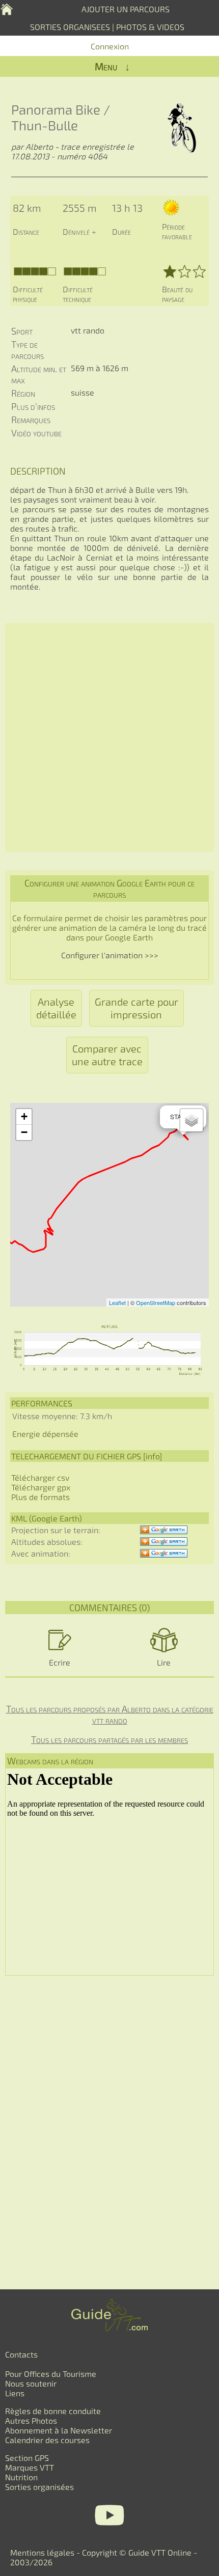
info (153, 1456)
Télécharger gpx (41, 1487)
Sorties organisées (39, 2487)
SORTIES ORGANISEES (70, 27)
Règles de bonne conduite (53, 2411)
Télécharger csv (40, 1477)
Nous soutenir (31, 2383)
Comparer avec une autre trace (107, 1055)
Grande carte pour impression (136, 1008)
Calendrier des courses (47, 2440)
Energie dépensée (45, 1434)
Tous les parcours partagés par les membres (109, 1739)
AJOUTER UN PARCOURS (126, 9)
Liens (15, 2393)
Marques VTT (30, 2467)
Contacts (21, 2354)
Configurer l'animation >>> (110, 955)
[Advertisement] (109, 737)
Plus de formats (40, 1497)
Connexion (110, 46)
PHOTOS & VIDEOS (150, 27)
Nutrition (21, 2477)
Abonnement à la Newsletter (59, 2430)
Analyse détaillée (56, 1008)
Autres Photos (31, 2420)
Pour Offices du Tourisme (51, 2374)
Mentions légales (42, 2552)
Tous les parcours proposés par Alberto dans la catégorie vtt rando (110, 1714)
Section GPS (27, 2458)
